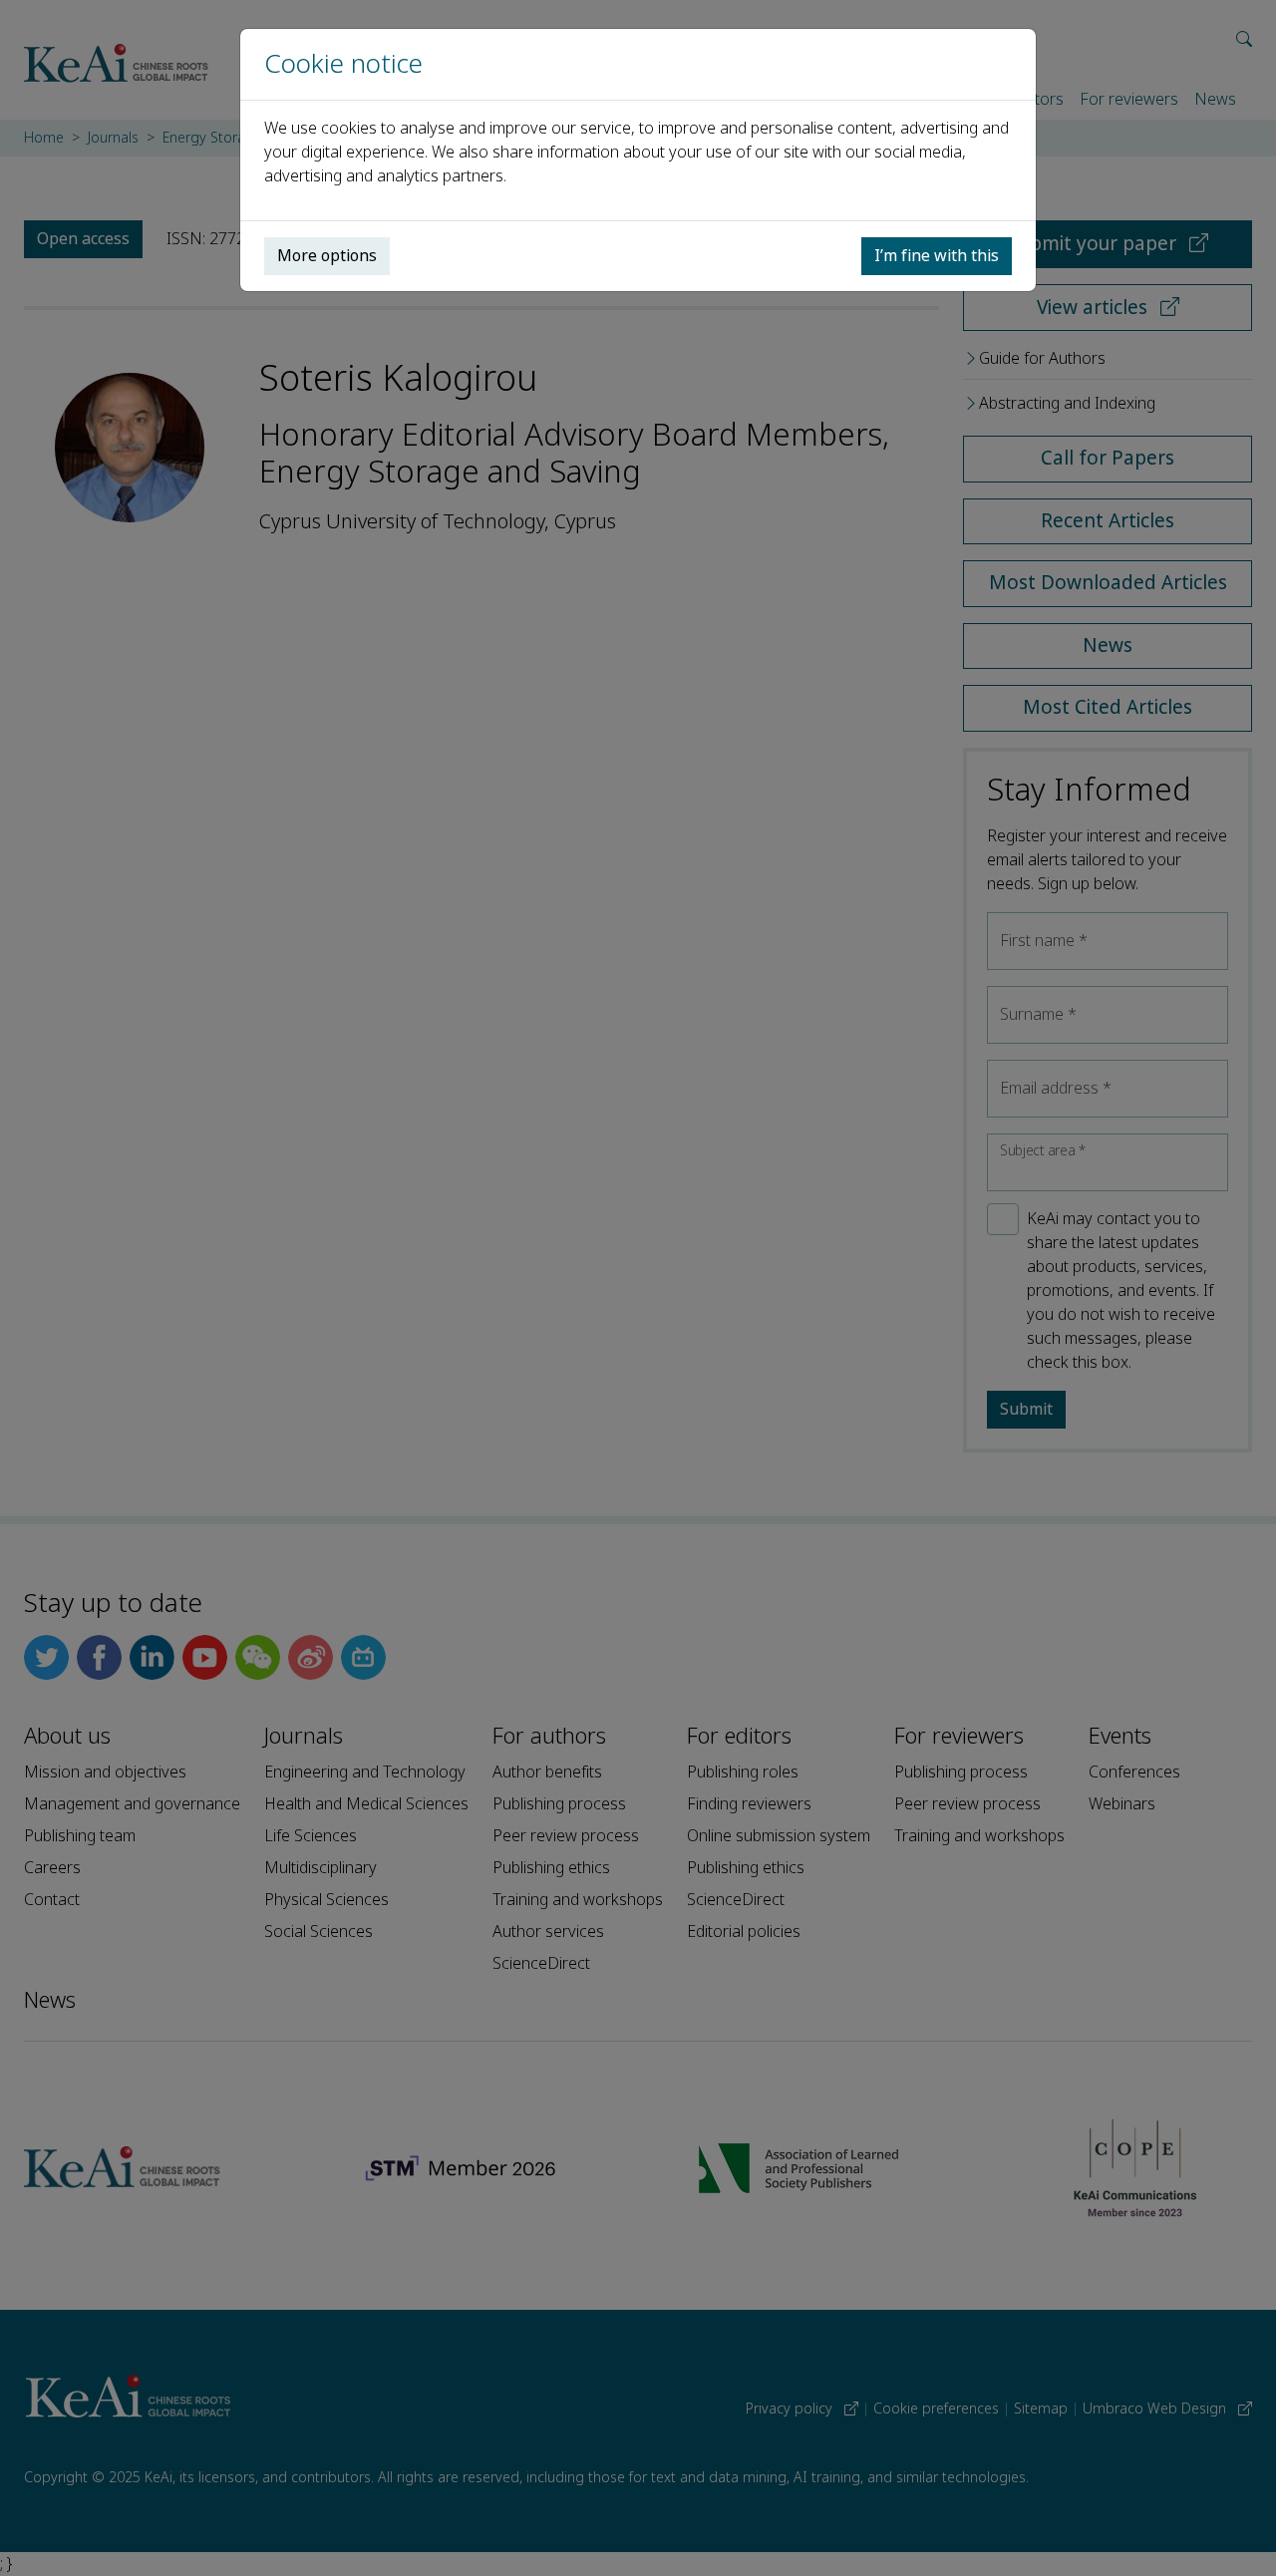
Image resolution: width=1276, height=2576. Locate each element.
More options (327, 256)
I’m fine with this (937, 256)
